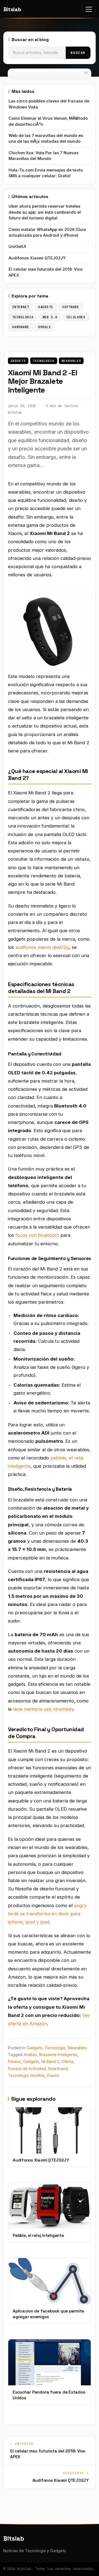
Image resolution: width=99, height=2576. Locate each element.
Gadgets (18, 361)
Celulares (76, 317)
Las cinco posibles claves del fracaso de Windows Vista (49, 104)
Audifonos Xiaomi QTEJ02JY (37, 258)
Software (71, 307)
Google (45, 327)
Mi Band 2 (50, 2061)
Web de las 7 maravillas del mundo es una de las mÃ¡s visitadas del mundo (46, 138)
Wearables (71, 361)
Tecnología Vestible (26, 2075)
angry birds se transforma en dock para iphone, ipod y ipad (47, 1914)
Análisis (30, 2055)
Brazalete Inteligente (58, 2055)
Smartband (58, 2069)
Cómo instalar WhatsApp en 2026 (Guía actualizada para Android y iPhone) (47, 232)
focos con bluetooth (37, 1235)
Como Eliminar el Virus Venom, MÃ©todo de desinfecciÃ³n (48, 121)
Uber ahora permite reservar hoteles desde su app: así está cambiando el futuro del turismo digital (45, 212)
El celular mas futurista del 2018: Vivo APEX (46, 272)
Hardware (21, 327)
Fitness (14, 2061)
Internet (21, 307)
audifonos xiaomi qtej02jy (42, 947)
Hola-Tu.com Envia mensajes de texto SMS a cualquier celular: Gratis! (46, 173)
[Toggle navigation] (89, 9)
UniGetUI (17, 247)
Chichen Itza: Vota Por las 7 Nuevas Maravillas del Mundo (43, 156)
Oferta (67, 2061)
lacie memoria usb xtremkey (43, 1709)
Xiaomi (53, 2075)
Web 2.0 (50, 317)
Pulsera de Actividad (27, 2069)
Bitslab (12, 9)
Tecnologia (44, 361)
